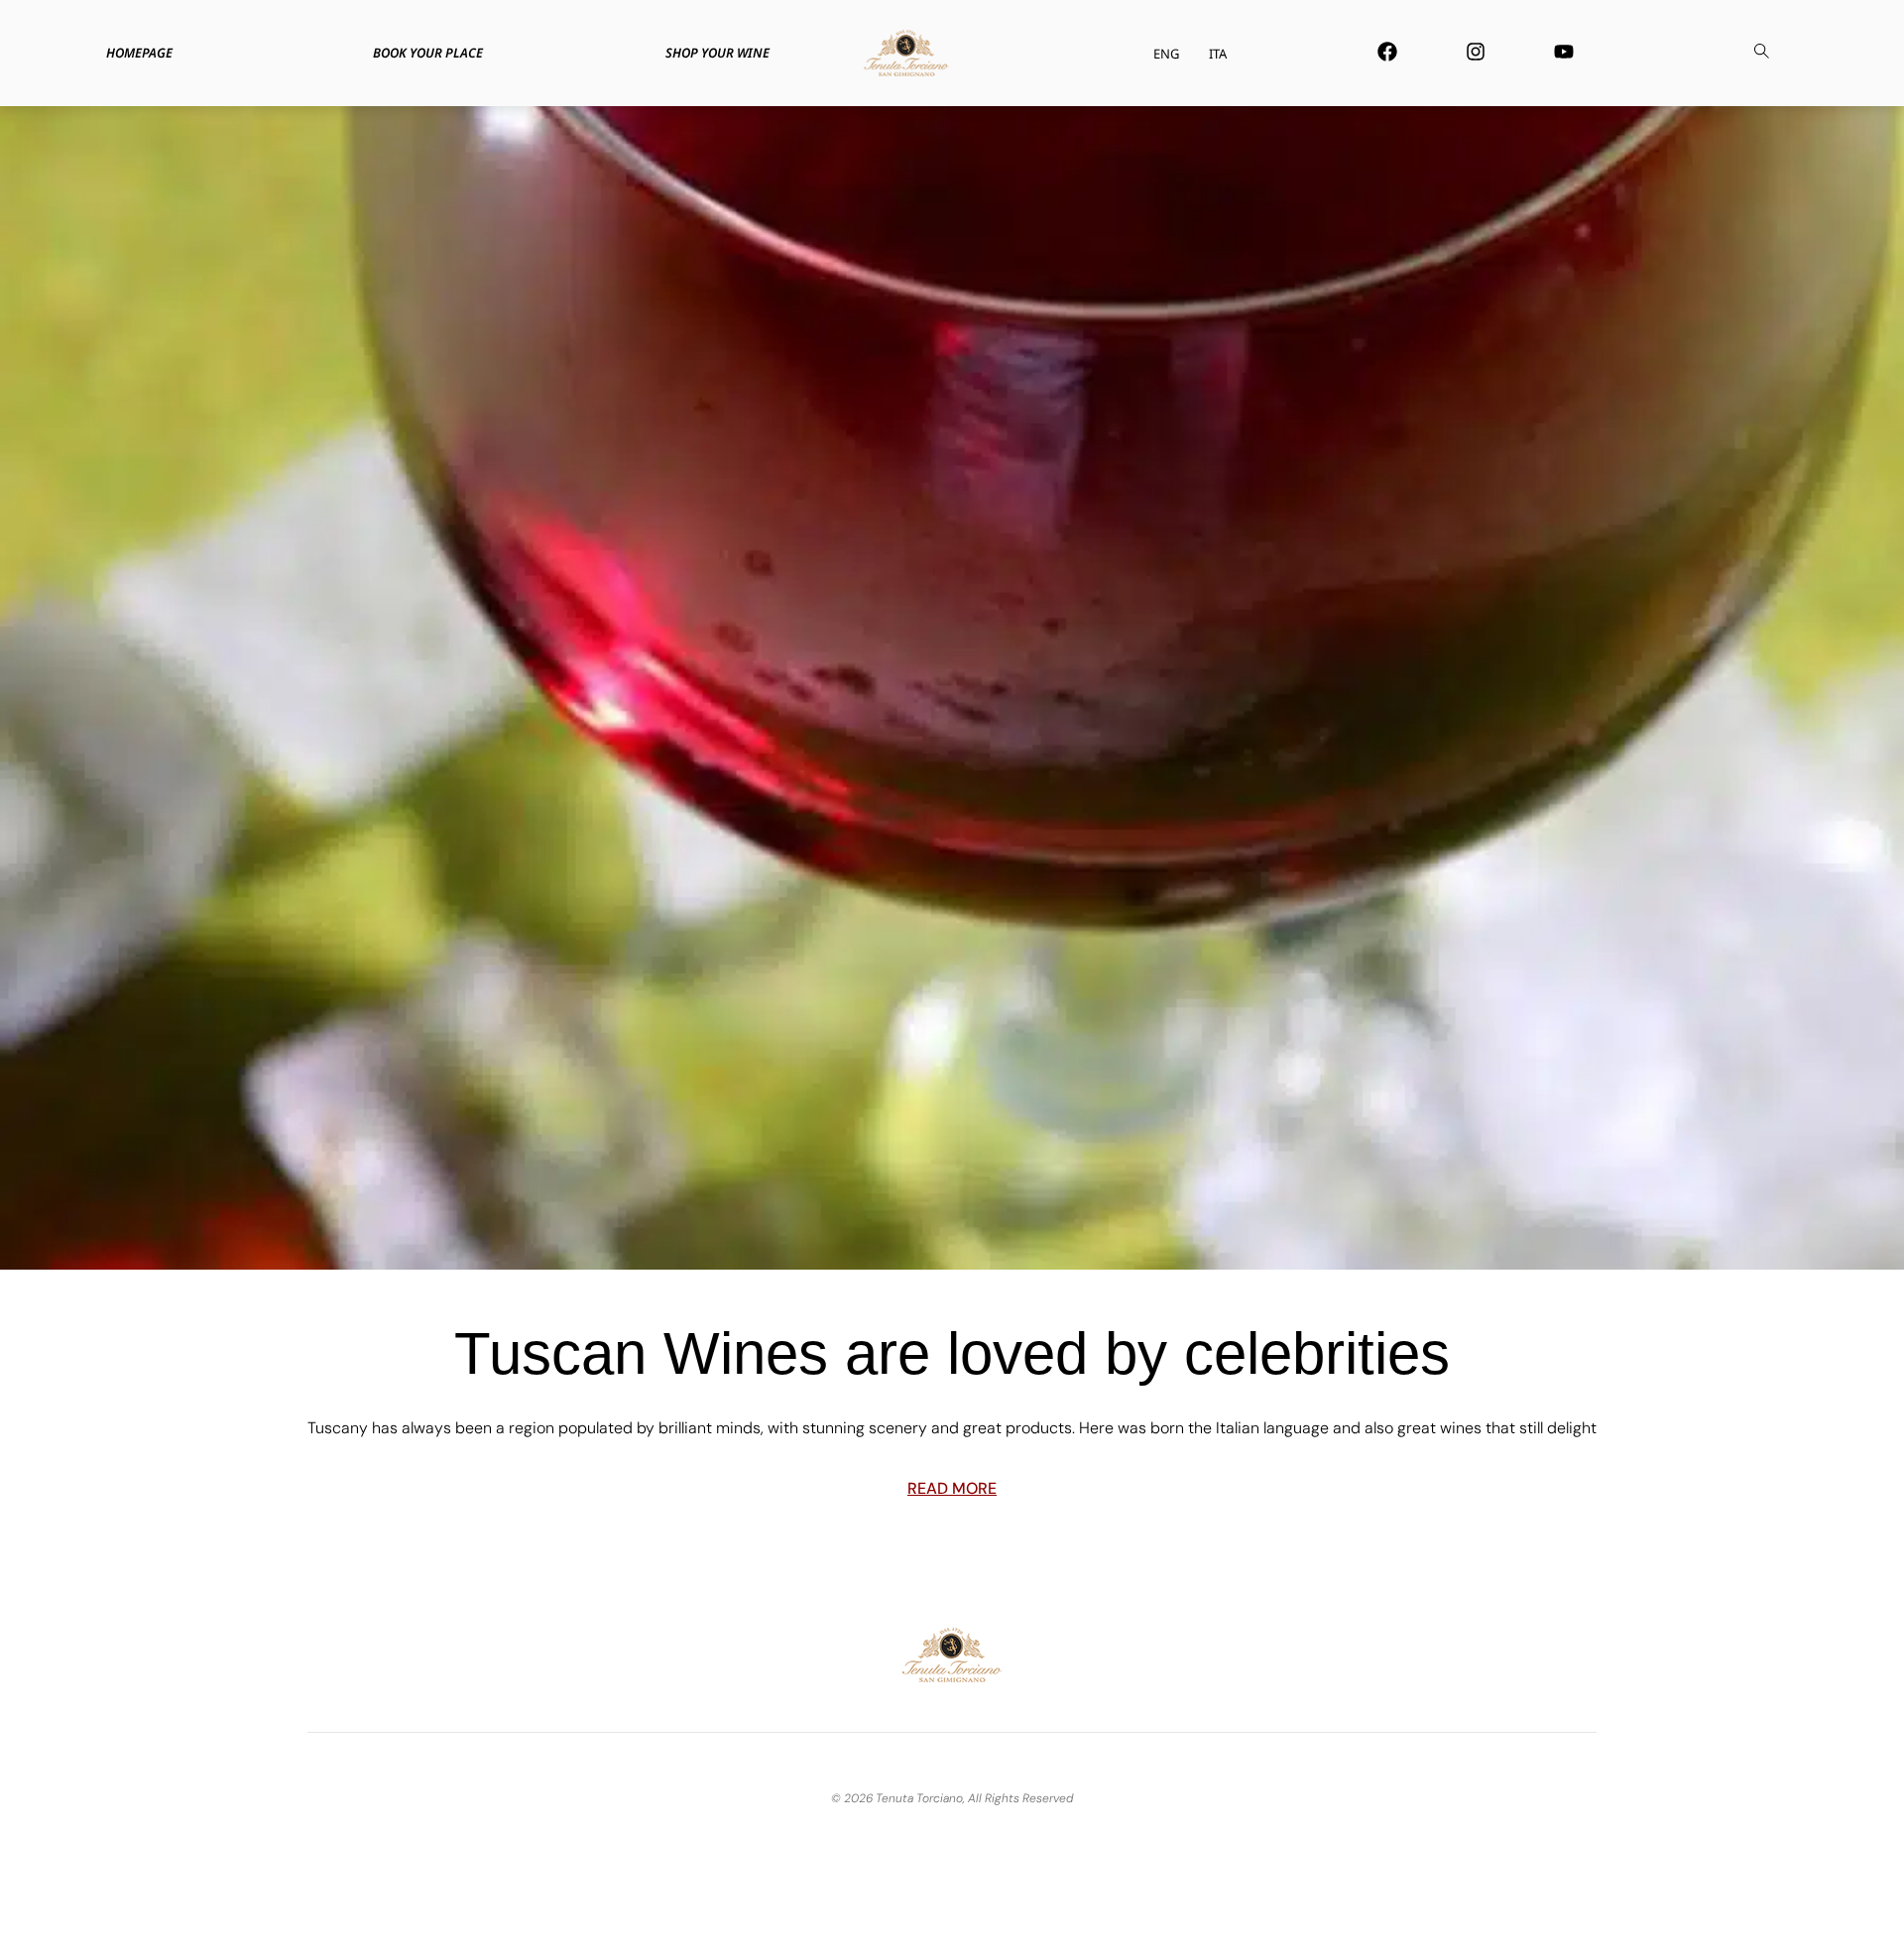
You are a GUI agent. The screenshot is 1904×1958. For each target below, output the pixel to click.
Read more (952, 1488)
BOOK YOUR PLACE (428, 53)
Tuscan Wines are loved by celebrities (952, 1353)
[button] (1761, 54)
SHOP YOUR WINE (717, 53)
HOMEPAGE (139, 53)
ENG (1166, 54)
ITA (1218, 54)
